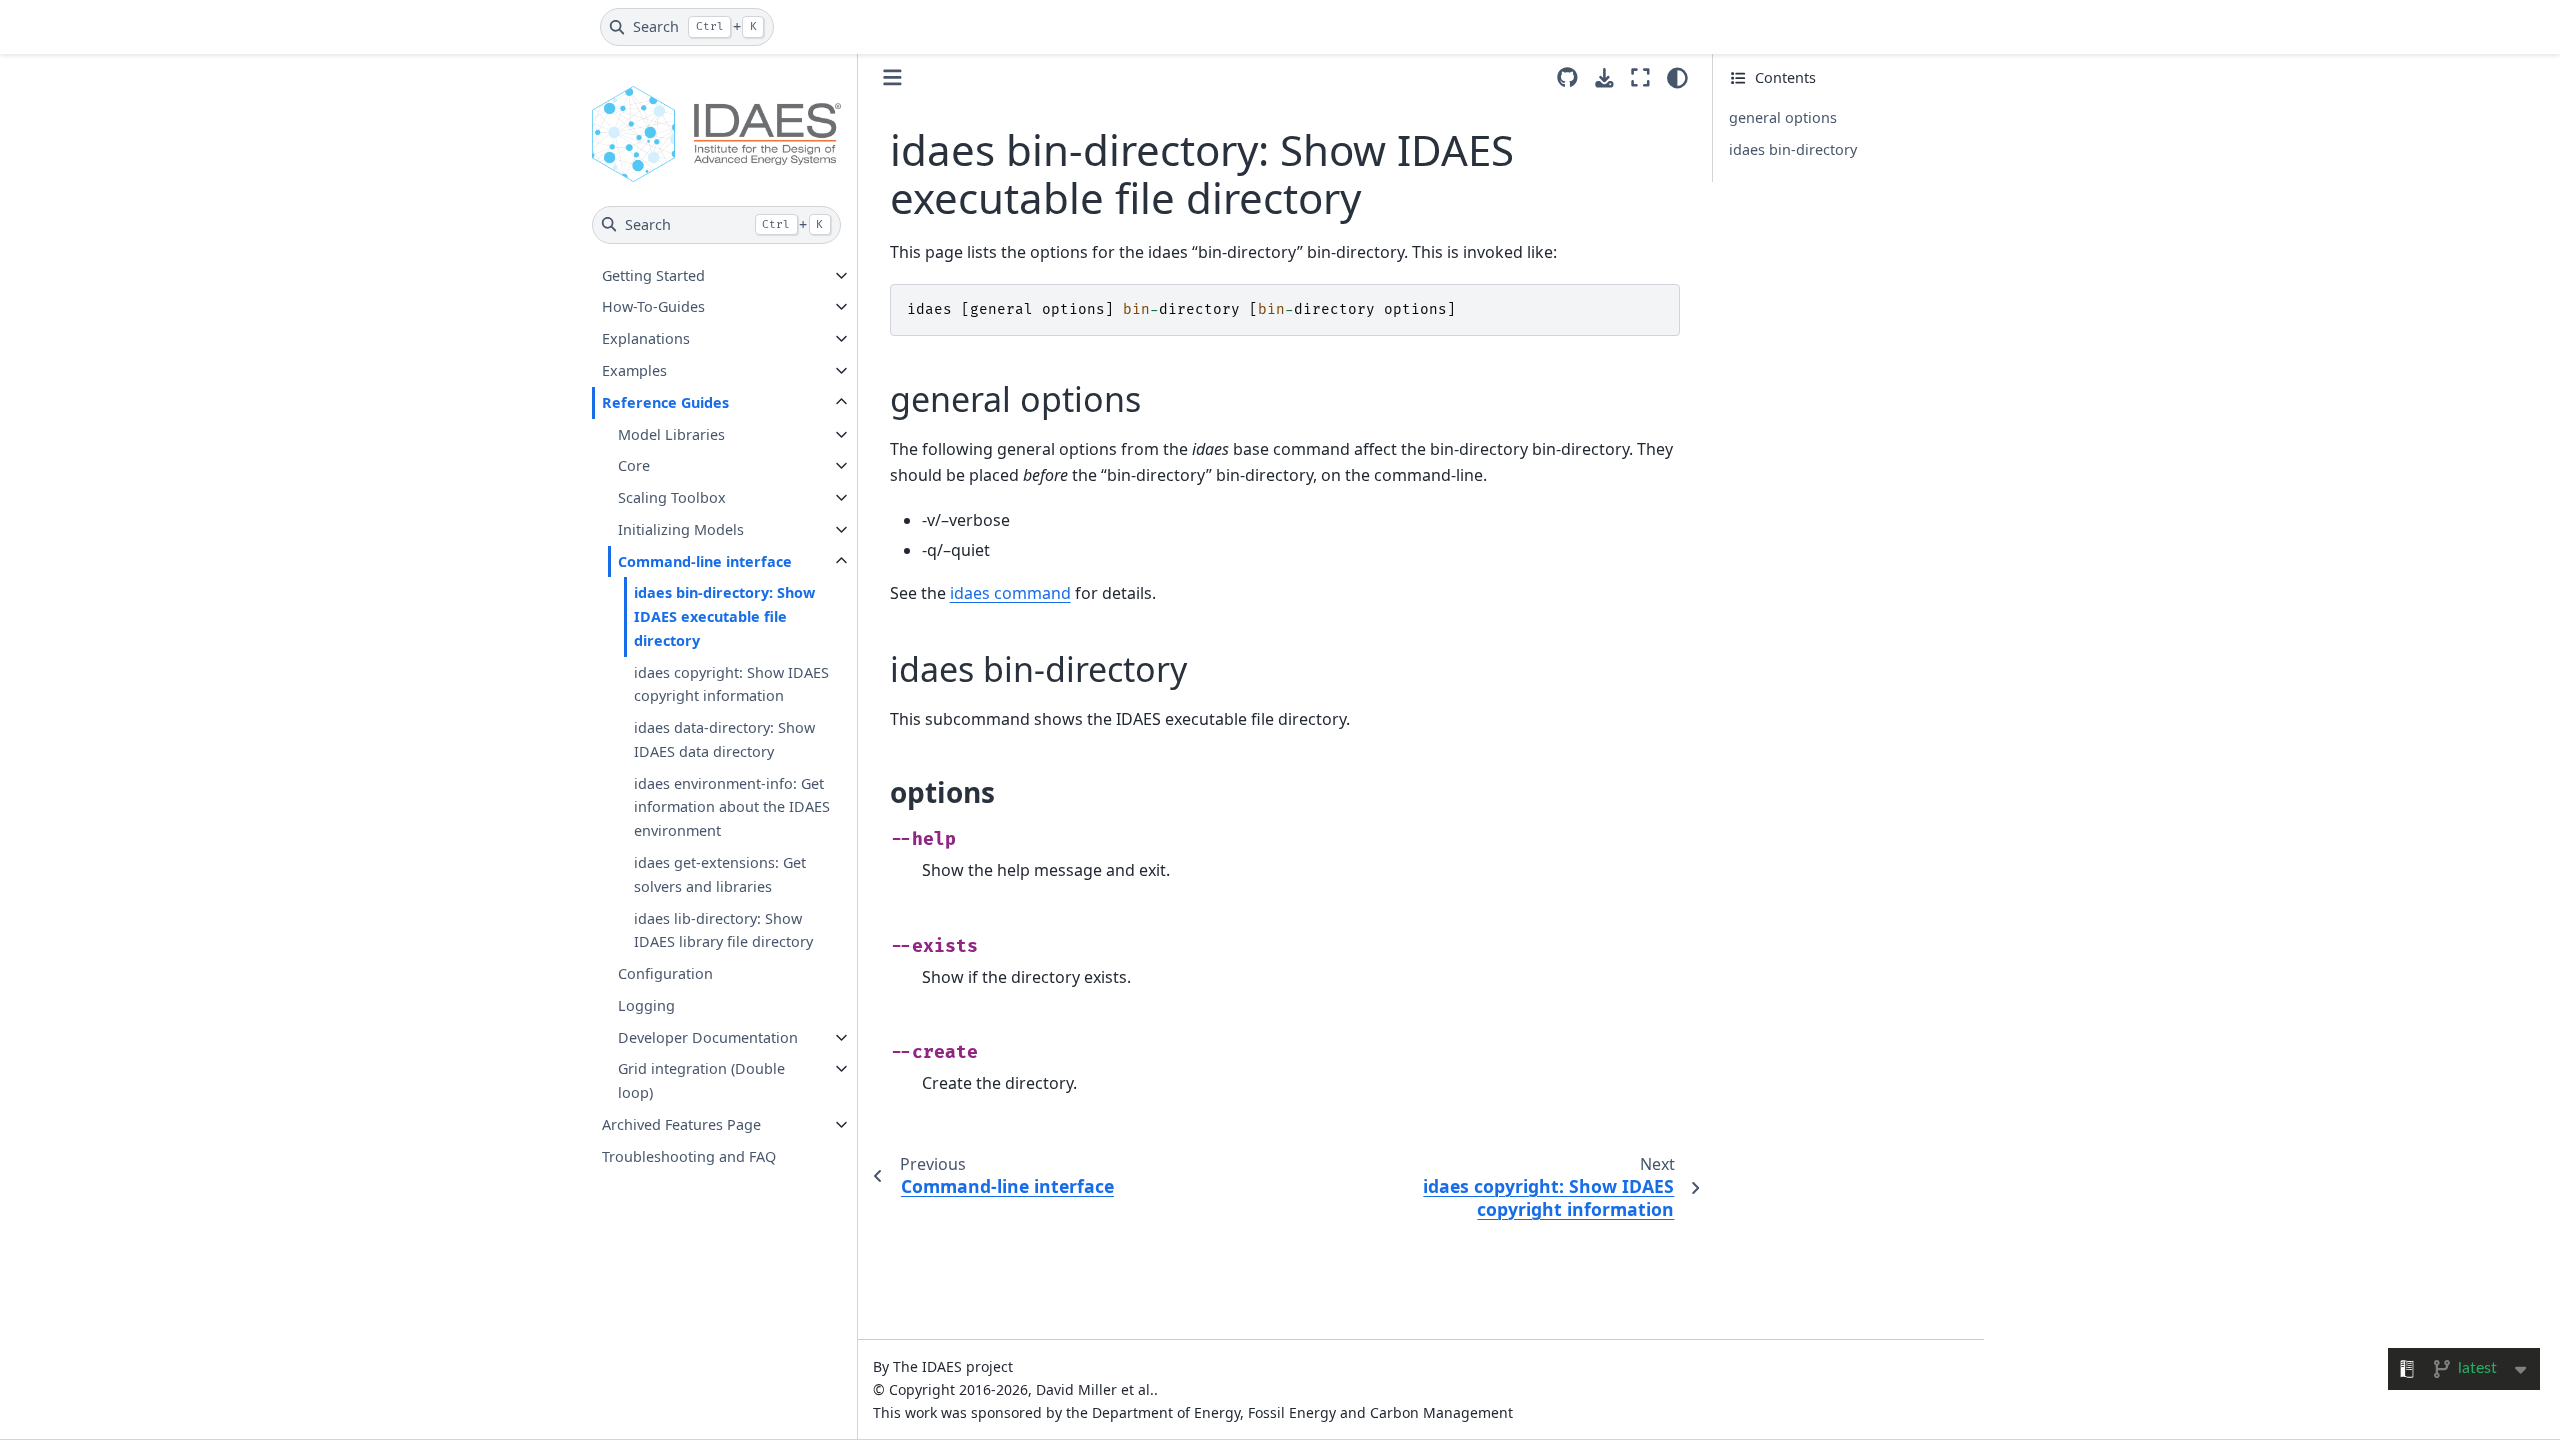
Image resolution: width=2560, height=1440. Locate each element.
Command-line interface (705, 561)
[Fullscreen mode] (1640, 78)
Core (634, 465)
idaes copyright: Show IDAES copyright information (731, 684)
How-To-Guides (653, 306)
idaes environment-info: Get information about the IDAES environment (732, 807)
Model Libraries (671, 434)
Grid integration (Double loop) (701, 1080)
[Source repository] (1567, 78)
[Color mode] (1677, 78)
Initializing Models (681, 529)
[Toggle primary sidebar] (892, 77)
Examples (634, 370)
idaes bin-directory (1793, 149)
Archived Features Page (681, 1124)
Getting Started (653, 275)
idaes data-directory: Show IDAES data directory (724, 739)
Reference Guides (665, 402)
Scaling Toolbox (672, 497)
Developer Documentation (708, 1037)
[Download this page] (1604, 78)
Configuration (665, 973)
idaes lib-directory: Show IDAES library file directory (723, 930)
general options (1783, 117)
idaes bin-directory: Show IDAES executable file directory (724, 616)
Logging (646, 1005)
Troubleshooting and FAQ (689, 1156)
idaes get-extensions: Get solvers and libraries (720, 874)
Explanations (646, 338)
